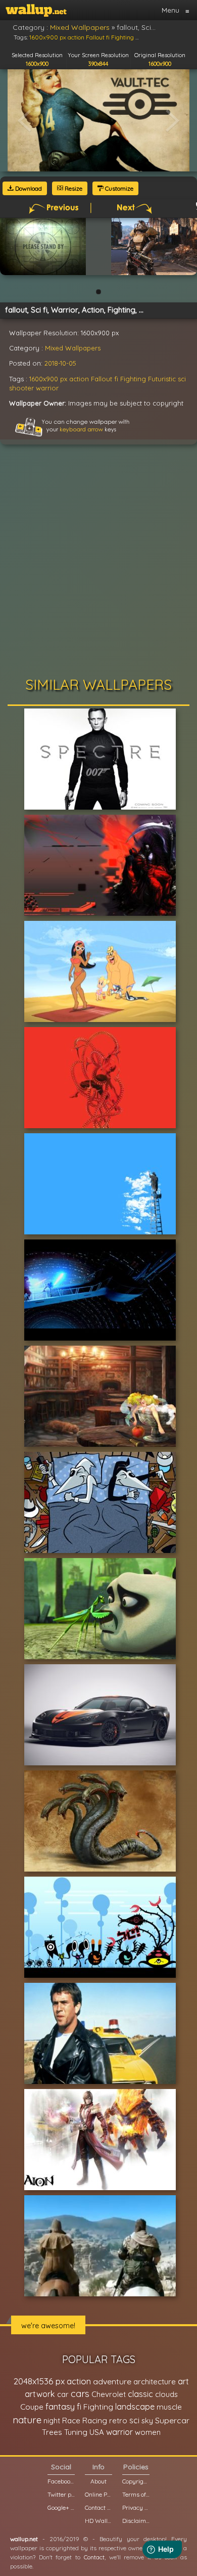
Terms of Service (136, 2494)
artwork (40, 2394)
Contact (94, 2557)
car (63, 2394)
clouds (166, 2394)
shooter (21, 388)
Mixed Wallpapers (73, 348)
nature (27, 2420)
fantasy (60, 2406)
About (98, 2481)
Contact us (98, 2507)
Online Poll (98, 2494)
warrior (47, 388)
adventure (112, 2381)
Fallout (102, 379)
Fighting (133, 379)
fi (116, 379)
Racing (95, 2420)
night (52, 2420)
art (183, 2381)
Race (71, 2420)
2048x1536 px (39, 2381)
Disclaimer (136, 2521)
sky (147, 2420)
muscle (169, 2407)
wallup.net (24, 2539)
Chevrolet (109, 2394)
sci (182, 379)
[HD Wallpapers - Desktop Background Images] (36, 10)
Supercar (172, 2420)
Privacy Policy (136, 2507)
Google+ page (61, 2507)
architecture (155, 2382)
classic (140, 2394)
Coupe (32, 2407)
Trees (52, 2432)
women (148, 2432)
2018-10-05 (60, 363)
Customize (118, 188)
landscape (135, 2407)
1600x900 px (48, 379)
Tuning (76, 2432)
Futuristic (162, 379)
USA (97, 2432)
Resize (73, 188)
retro (118, 2420)
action (79, 379)
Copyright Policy (136, 2481)
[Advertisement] (98, 563)
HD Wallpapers (98, 2521)
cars (80, 2394)
